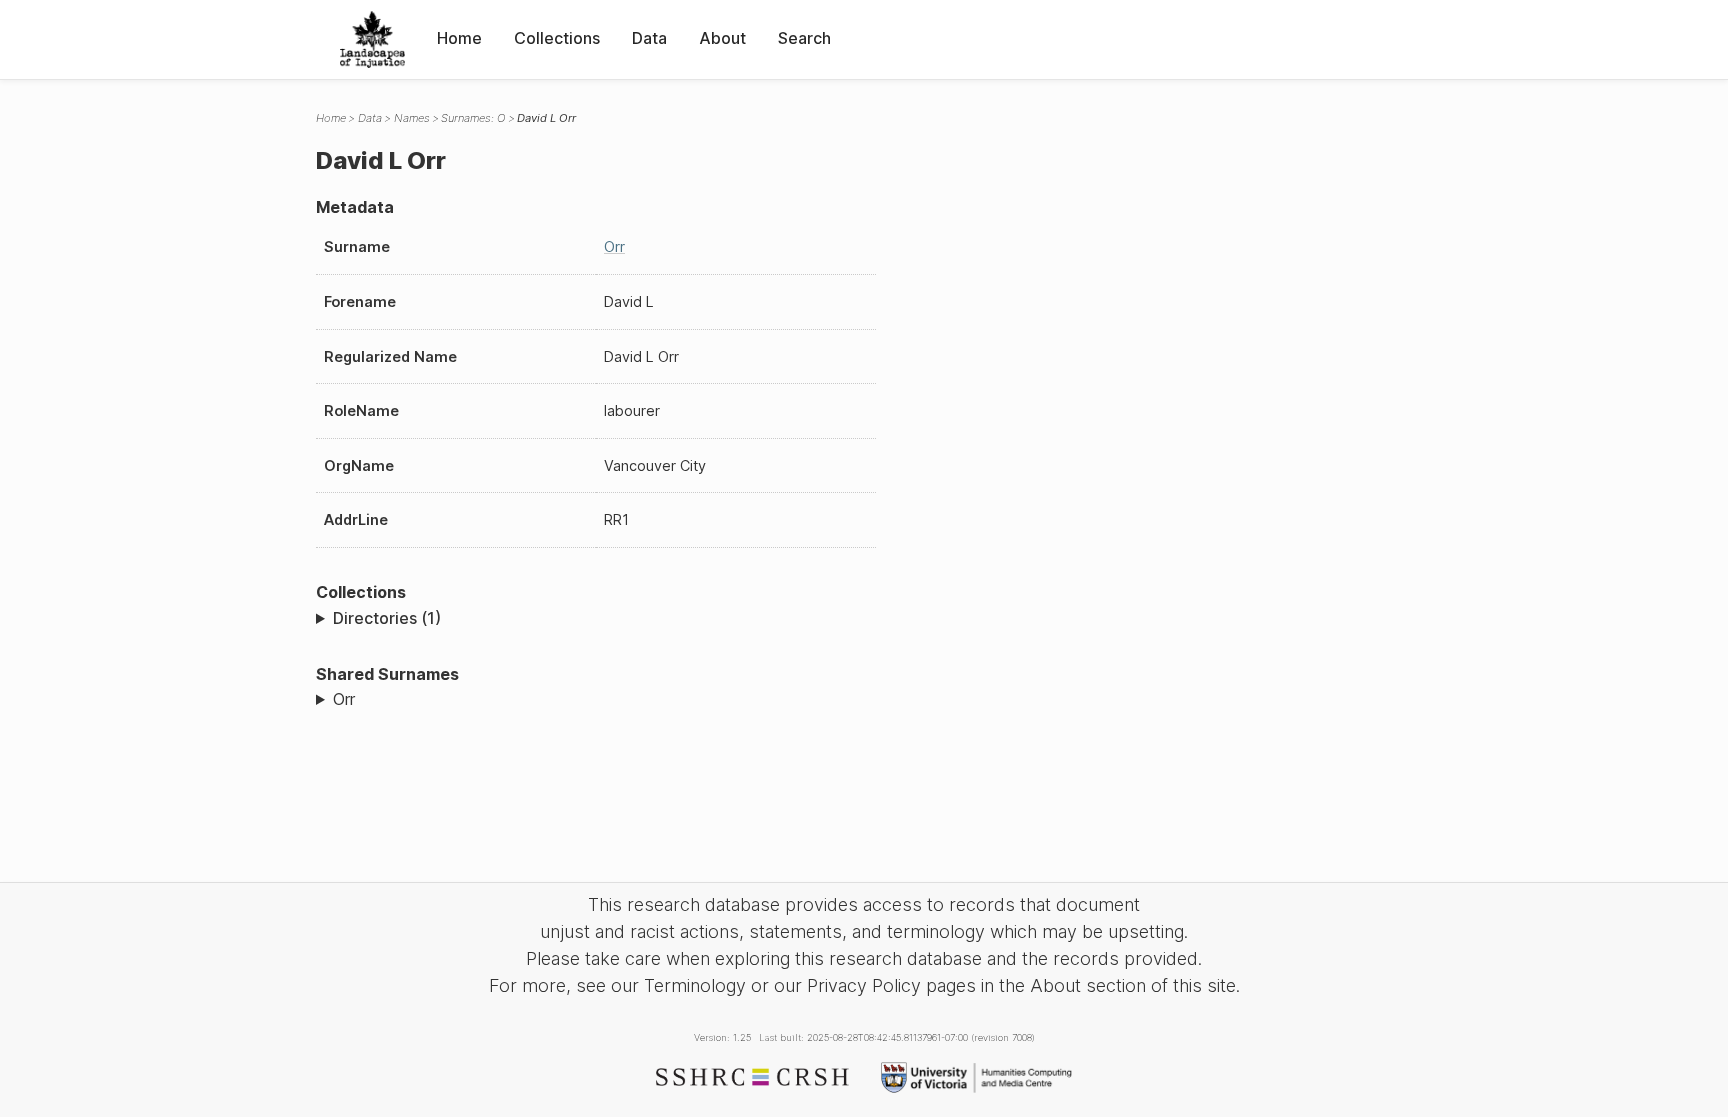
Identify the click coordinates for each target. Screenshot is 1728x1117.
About (722, 38)
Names (412, 118)
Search (804, 38)
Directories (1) (387, 618)
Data (649, 38)
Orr (614, 246)
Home (459, 38)
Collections (557, 38)
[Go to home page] (372, 39)
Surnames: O (473, 118)
